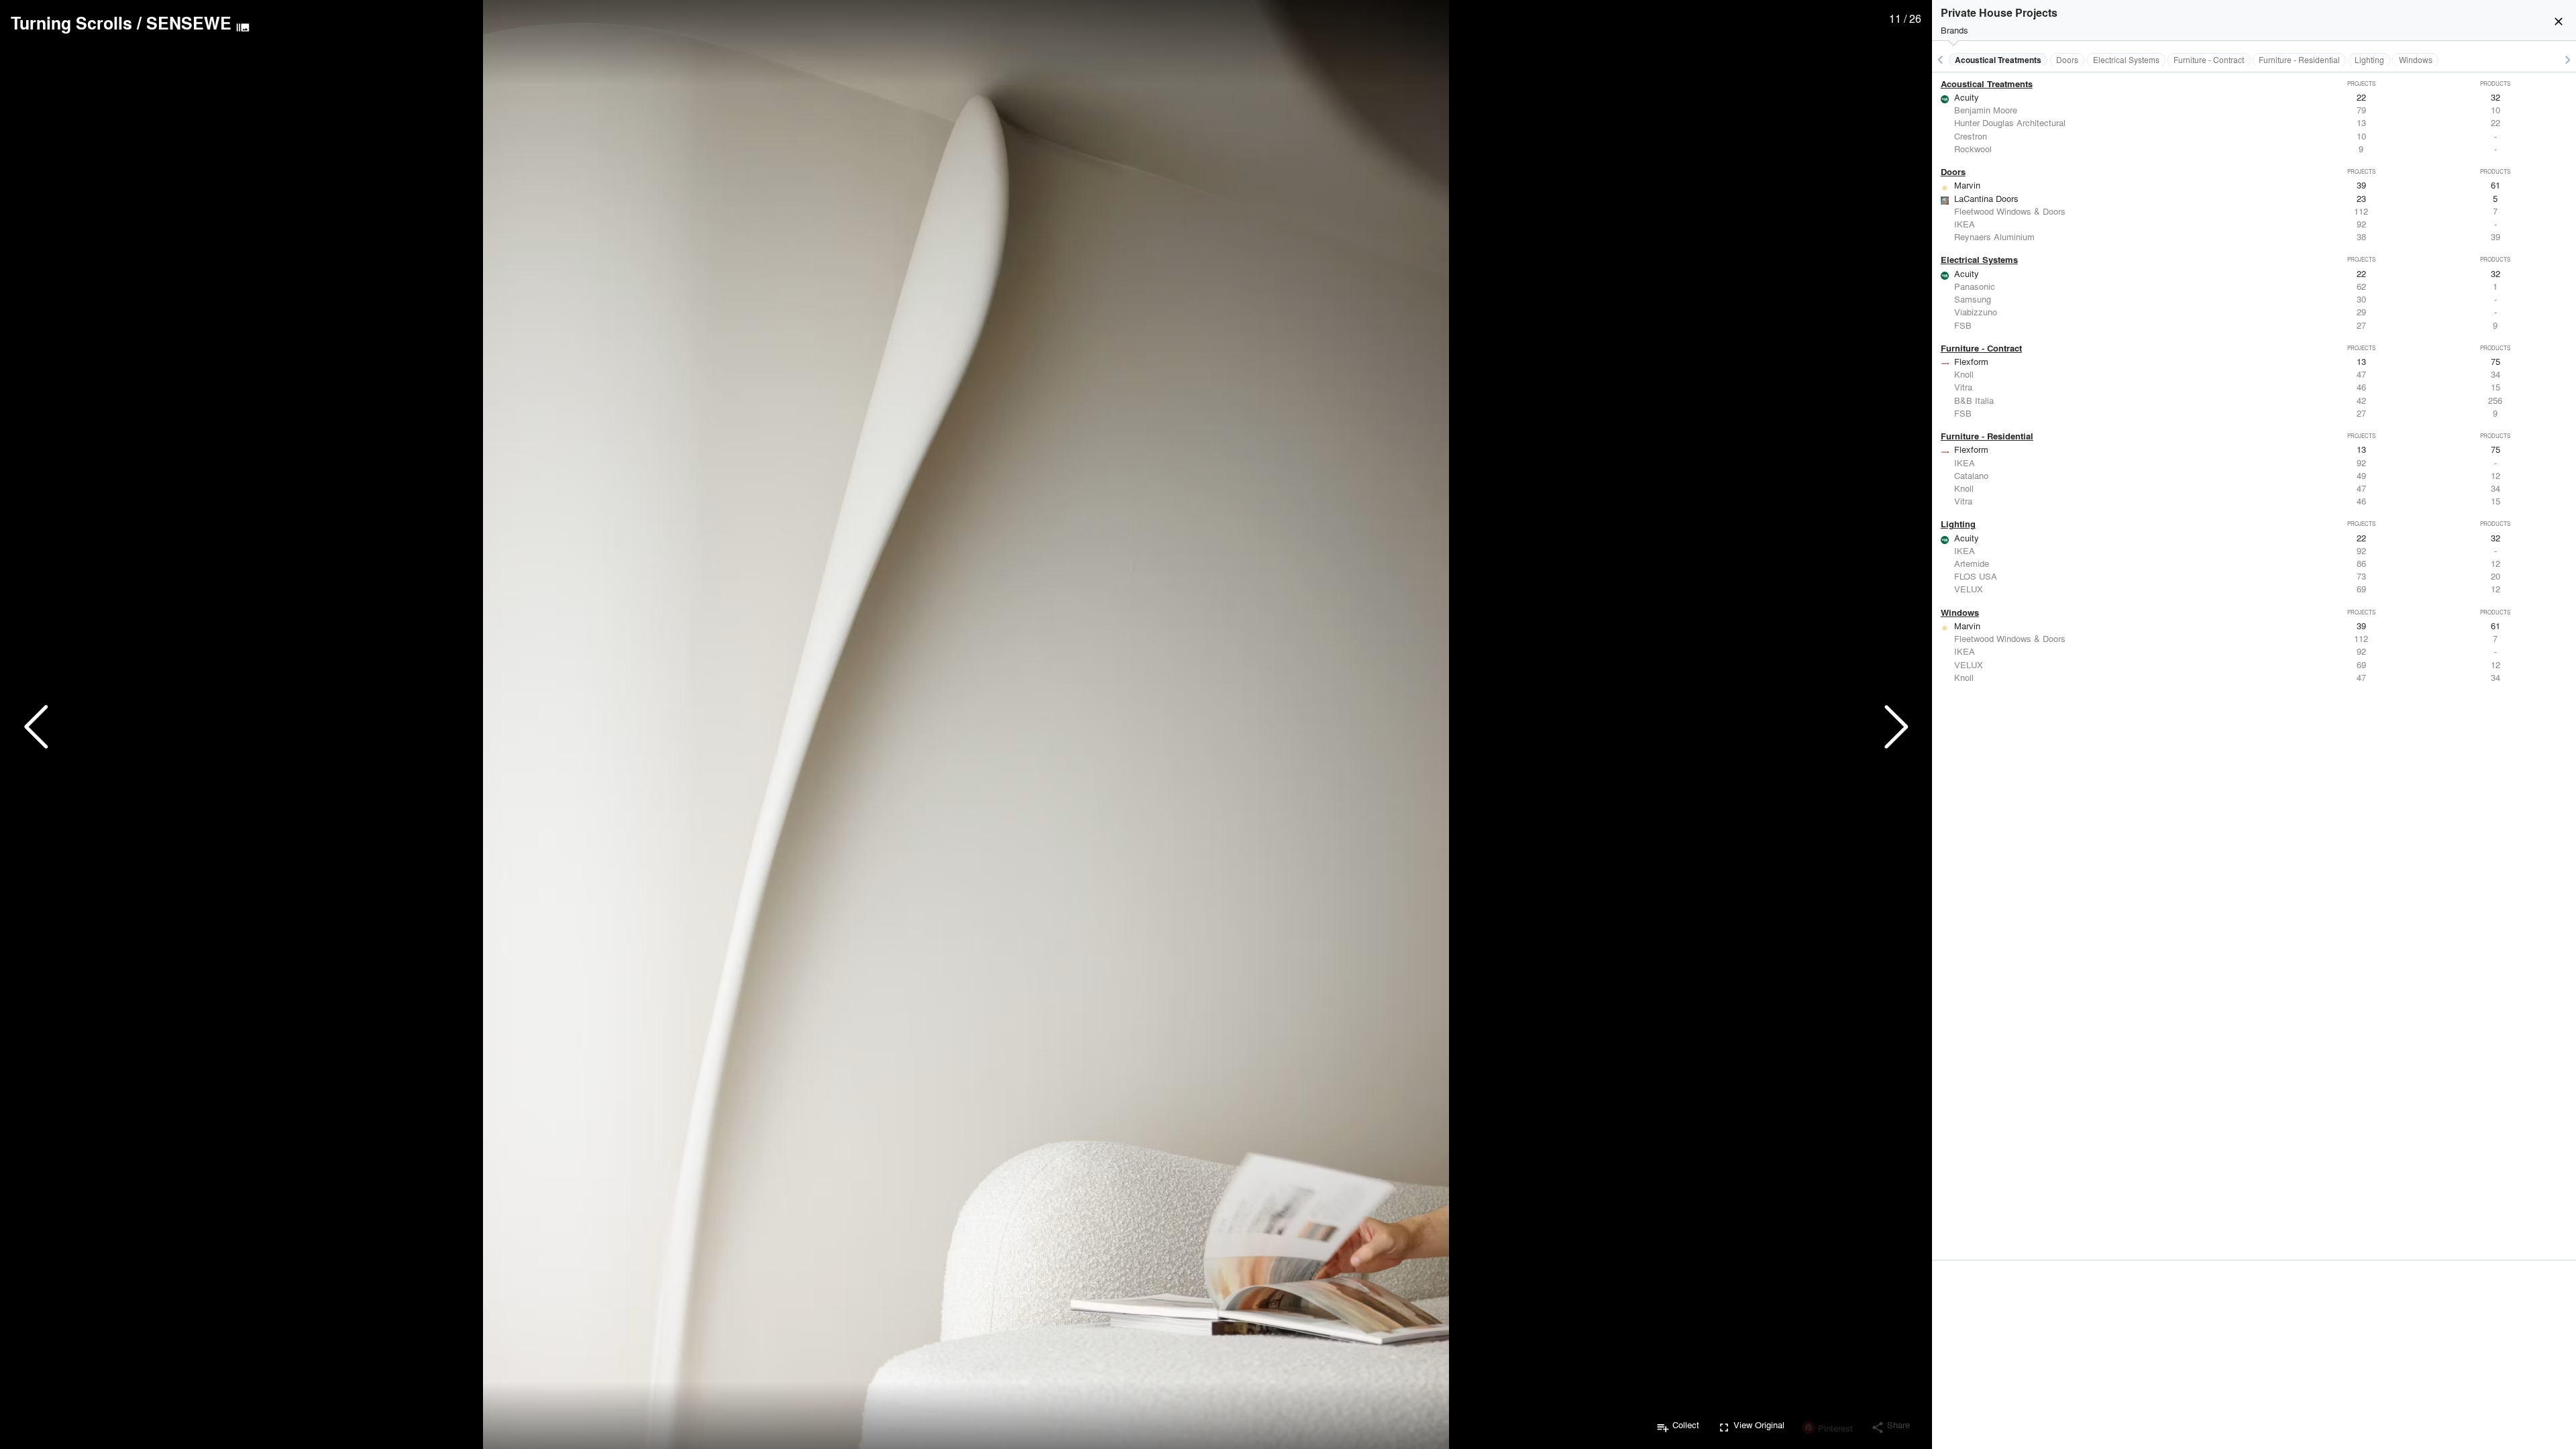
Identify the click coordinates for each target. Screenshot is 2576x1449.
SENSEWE (189, 23)
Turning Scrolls (71, 23)
